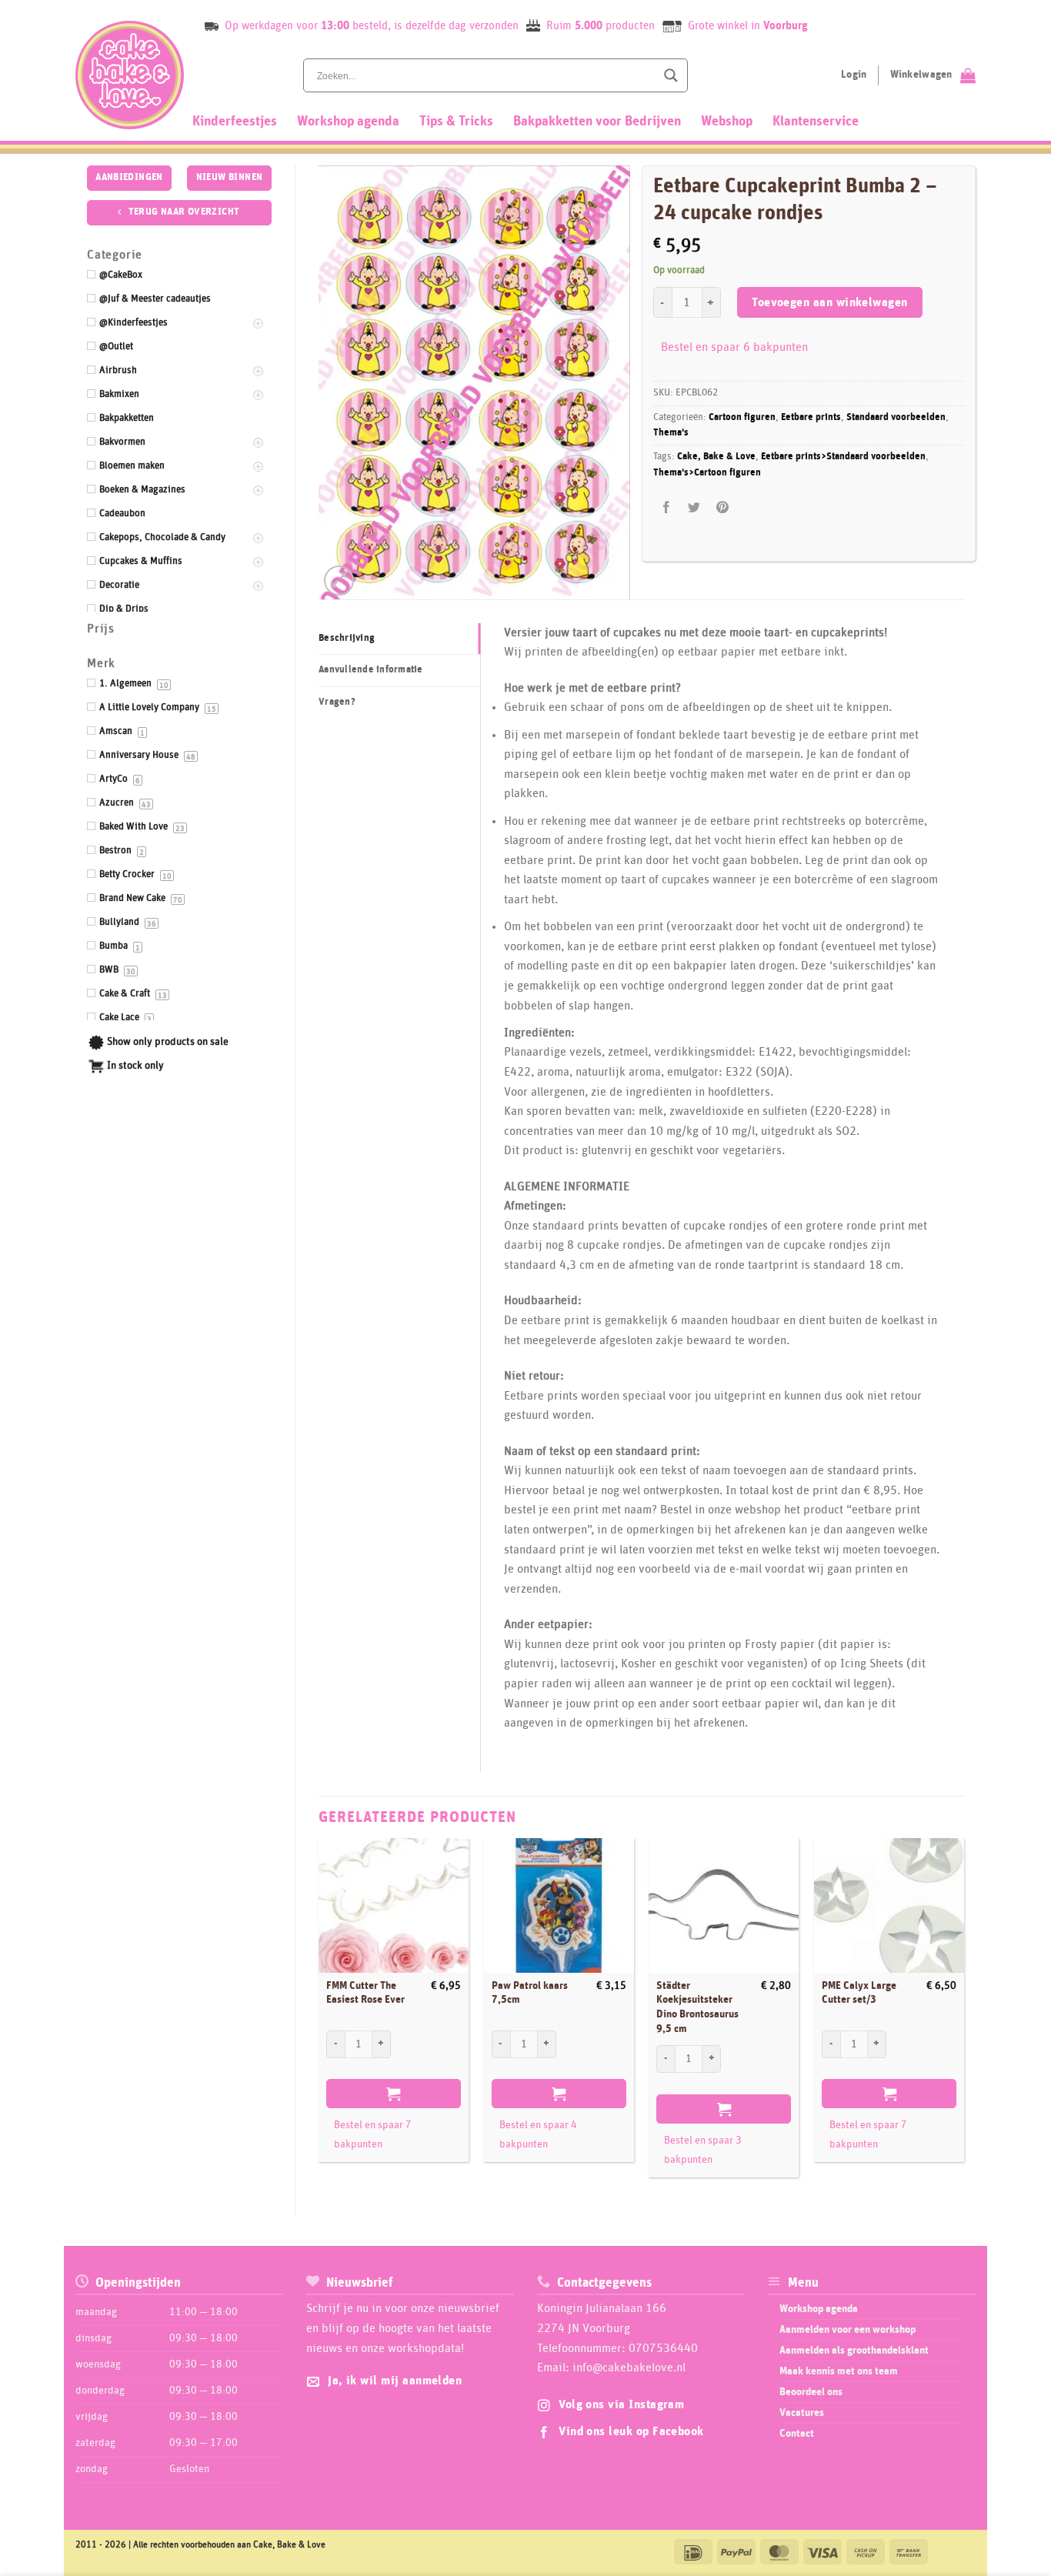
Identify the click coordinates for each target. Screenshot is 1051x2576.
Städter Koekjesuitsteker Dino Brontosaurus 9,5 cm (697, 2007)
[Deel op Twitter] (694, 507)
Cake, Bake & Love (716, 457)
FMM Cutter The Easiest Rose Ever (365, 1993)
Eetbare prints (811, 417)
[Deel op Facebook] (667, 507)
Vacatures (802, 2413)
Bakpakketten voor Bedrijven (597, 122)
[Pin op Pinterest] (722, 507)
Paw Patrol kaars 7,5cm (530, 1993)
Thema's (671, 433)
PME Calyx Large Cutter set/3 (859, 1993)
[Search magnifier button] (671, 75)
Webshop (727, 122)
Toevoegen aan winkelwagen (830, 303)
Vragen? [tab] (337, 702)
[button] (339, 581)
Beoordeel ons (811, 2392)
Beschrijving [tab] (347, 638)
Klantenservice (816, 122)
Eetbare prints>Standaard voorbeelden (843, 457)
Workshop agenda (348, 122)
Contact (797, 2434)
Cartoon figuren (742, 417)
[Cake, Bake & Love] (130, 75)
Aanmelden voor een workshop (847, 2330)
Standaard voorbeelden (896, 417)
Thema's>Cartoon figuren (707, 473)
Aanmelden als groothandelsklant (854, 2351)
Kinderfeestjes (235, 122)
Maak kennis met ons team (839, 2371)
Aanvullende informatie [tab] (371, 670)
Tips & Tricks (456, 122)
